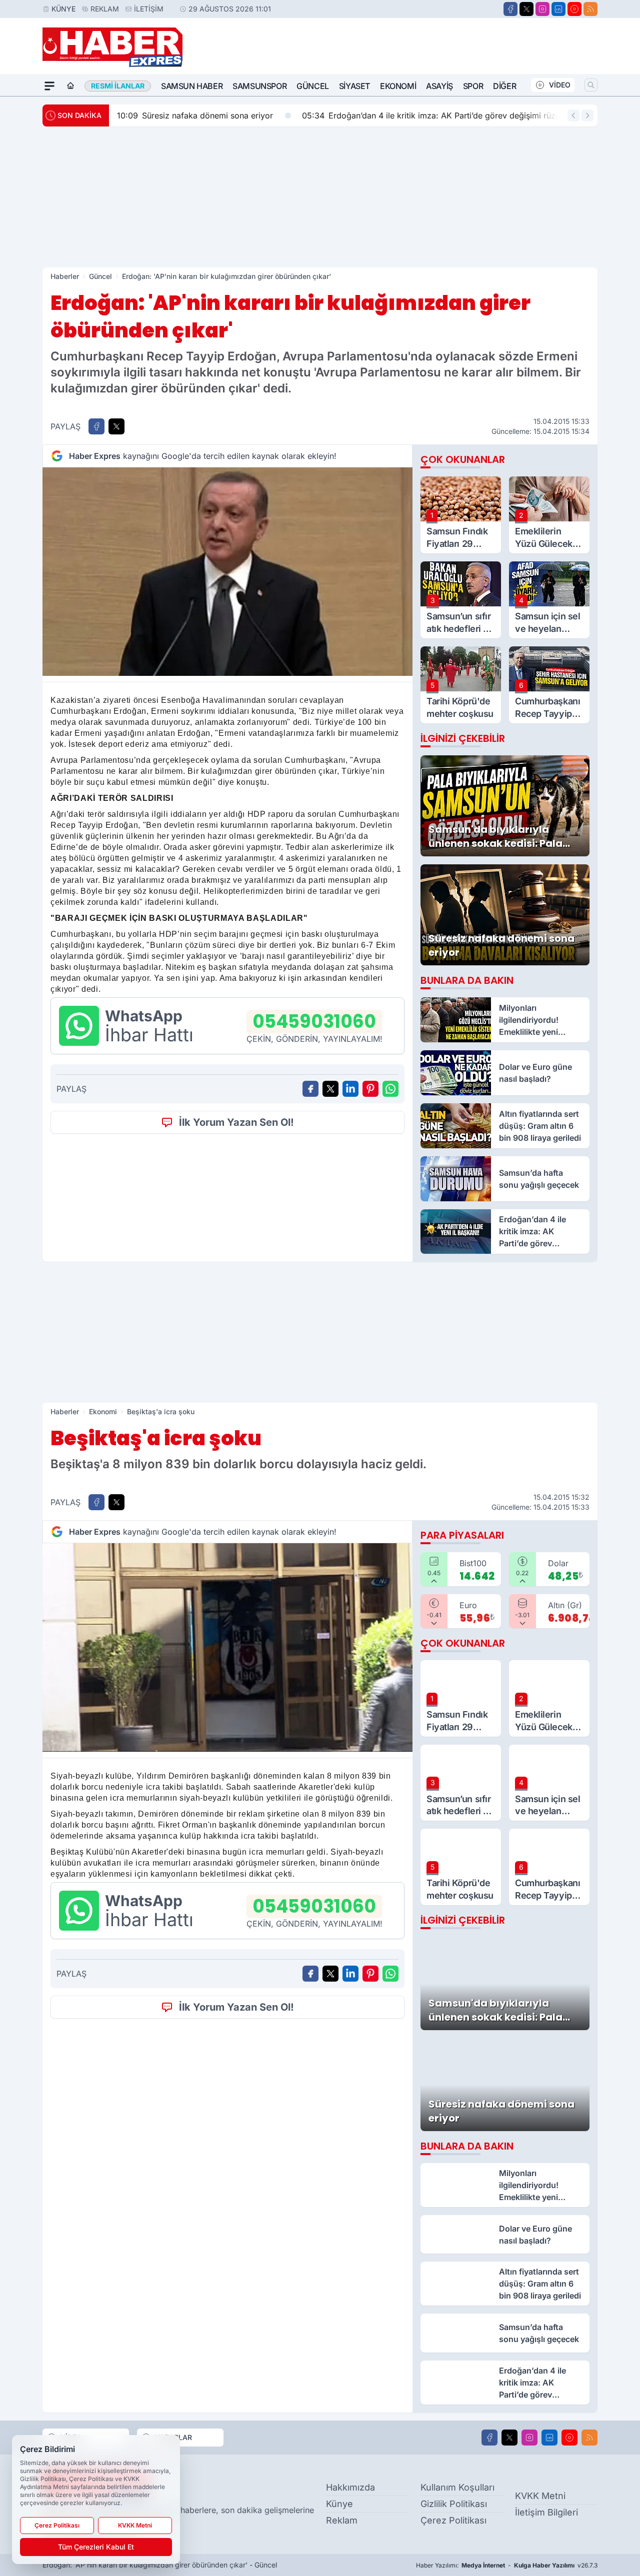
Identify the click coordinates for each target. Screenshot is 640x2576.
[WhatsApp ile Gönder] (390, 1089)
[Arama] (591, 85)
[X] (526, 9)
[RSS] (590, 9)
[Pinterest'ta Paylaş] (370, 1089)
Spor (473, 86)
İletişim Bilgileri (546, 2512)
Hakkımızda (350, 2487)
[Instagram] (542, 9)
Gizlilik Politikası (454, 2504)
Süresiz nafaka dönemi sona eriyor (195, 115)
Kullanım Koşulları (457, 2487)
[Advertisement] (320, 197)
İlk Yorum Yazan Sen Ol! (236, 1122)
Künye (63, 9)
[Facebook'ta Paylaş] (96, 426)
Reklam (105, 9)
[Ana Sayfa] (70, 86)
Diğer (504, 86)
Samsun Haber (192, 86)
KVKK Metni (540, 2496)
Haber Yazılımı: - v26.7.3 (507, 2565)
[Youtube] (574, 9)
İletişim (149, 9)
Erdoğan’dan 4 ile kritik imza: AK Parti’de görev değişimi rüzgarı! (437, 115)
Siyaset (354, 86)
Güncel (313, 86)
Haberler (65, 276)
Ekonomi (398, 86)
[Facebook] (510, 9)
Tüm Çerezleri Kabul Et (96, 2547)
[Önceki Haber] (573, 115)
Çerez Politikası (453, 2520)
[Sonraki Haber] (587, 115)
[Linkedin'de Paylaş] (350, 1089)
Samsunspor (259, 86)
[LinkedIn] (558, 9)
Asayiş (439, 86)
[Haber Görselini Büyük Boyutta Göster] (227, 572)
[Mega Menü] (49, 86)
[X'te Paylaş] (116, 426)
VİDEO (560, 85)
